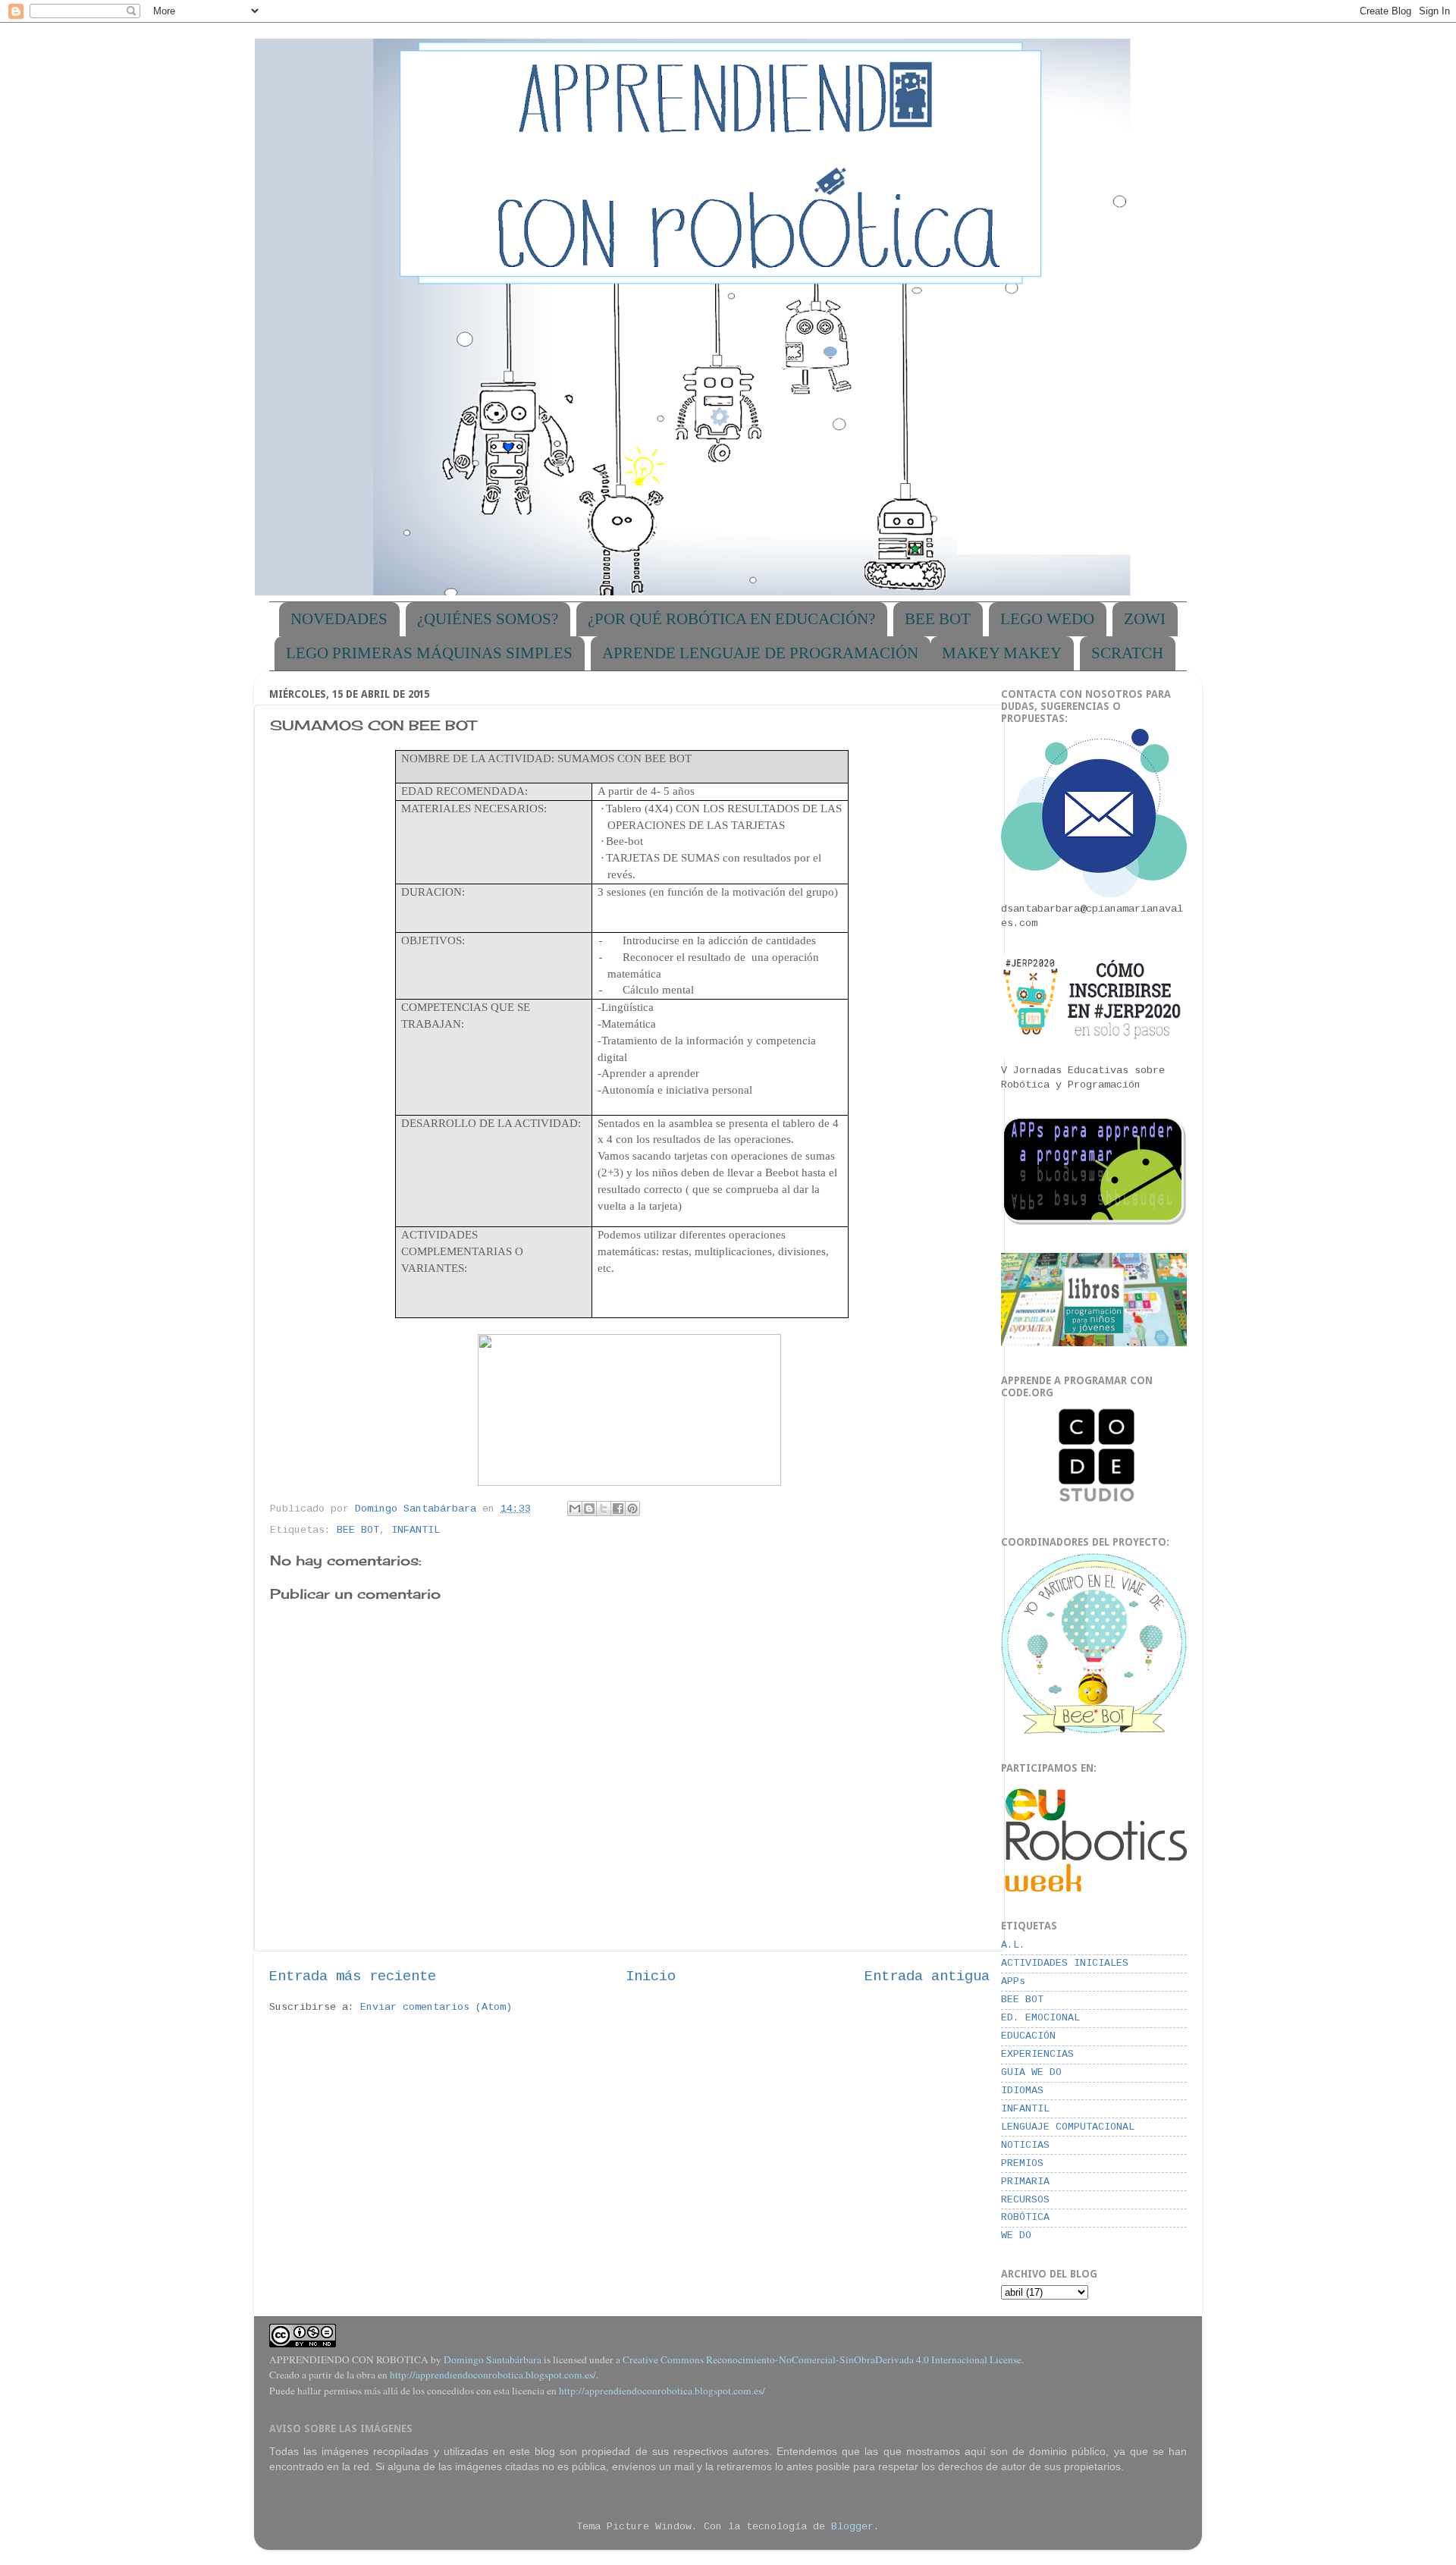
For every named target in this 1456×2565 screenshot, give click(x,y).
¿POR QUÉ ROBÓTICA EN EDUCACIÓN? (731, 619)
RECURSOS (1025, 2200)
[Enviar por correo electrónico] (575, 1509)
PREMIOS (1022, 2163)
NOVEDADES (339, 619)
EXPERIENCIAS (1037, 2054)
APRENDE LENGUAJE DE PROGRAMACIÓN (760, 653)
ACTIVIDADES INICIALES (1065, 1963)
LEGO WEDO (1047, 619)
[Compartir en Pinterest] (632, 1509)
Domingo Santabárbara (493, 2359)
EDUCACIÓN (1028, 2036)
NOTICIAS (1025, 2145)
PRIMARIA (1025, 2182)
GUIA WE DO (1031, 2072)
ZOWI (1145, 619)
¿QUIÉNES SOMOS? (488, 619)
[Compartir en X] (604, 1509)
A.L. (1013, 1945)
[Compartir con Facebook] (618, 1509)
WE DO (1016, 2235)
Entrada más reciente (353, 1976)
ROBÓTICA (1025, 2217)
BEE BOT (938, 619)
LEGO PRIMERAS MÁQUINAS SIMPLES (429, 653)
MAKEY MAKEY (1002, 653)
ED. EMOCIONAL (1040, 2018)
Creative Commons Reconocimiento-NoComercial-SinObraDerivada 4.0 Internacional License (822, 2359)
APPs (1013, 1981)
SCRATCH (1127, 653)
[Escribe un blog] (589, 1509)
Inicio (651, 1976)
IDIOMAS (1022, 2091)
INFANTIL (416, 1530)
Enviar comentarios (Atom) (436, 2007)
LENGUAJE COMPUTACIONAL (1068, 2127)
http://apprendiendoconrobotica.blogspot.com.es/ (493, 2375)
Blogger (852, 2527)
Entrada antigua (927, 1976)
